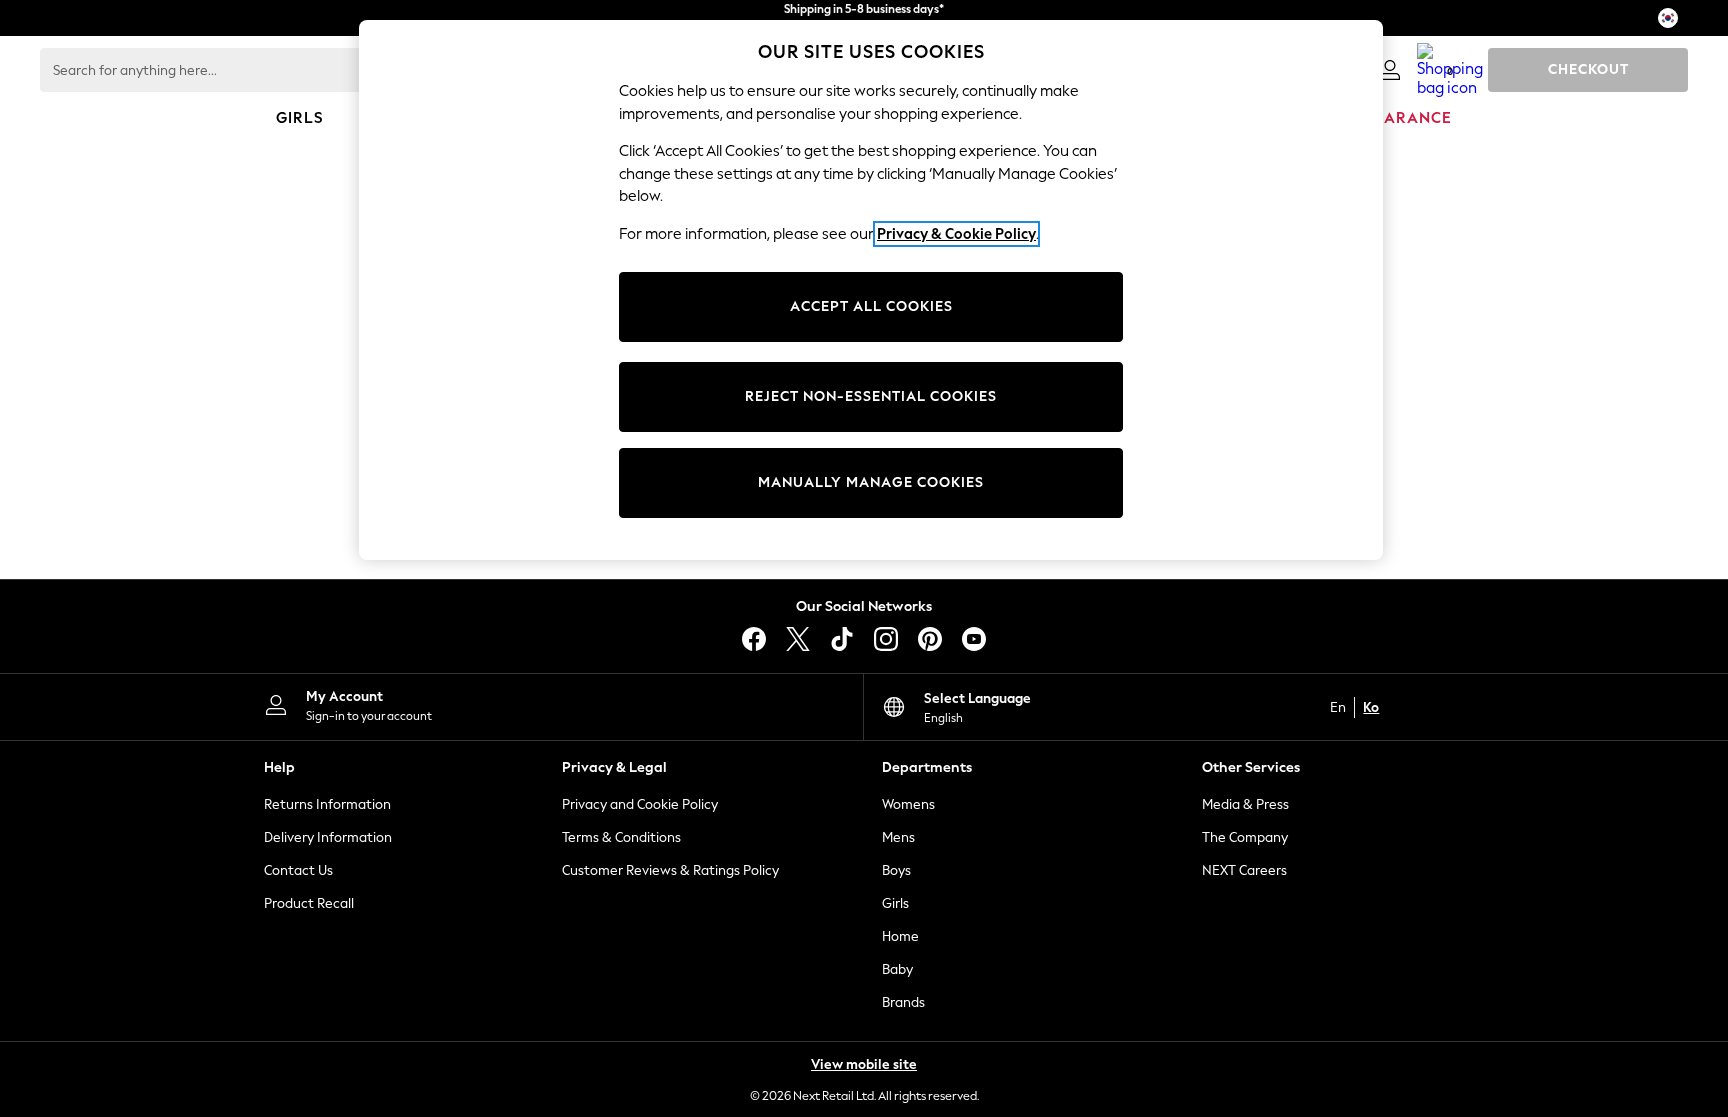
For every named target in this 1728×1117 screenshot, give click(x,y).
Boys (896, 870)
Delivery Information (328, 837)
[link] (1390, 70)
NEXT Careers (1244, 870)
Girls (895, 903)
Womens (908, 804)
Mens (898, 837)
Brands (903, 1002)
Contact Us (298, 870)
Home (900, 936)
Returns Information (327, 804)
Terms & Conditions (621, 837)
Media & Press (1245, 804)
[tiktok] (842, 639)
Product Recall (309, 903)
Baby (897, 969)
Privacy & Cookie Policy (956, 234)
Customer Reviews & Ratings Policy (670, 870)
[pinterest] (930, 639)
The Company (1245, 837)
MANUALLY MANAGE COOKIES (871, 482)
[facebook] (754, 639)
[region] (871, 290)
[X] (798, 639)
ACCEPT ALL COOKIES (871, 306)
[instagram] (886, 639)
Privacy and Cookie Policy (640, 804)
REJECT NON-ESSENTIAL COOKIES (871, 396)
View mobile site (864, 1064)
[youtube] (974, 639)
